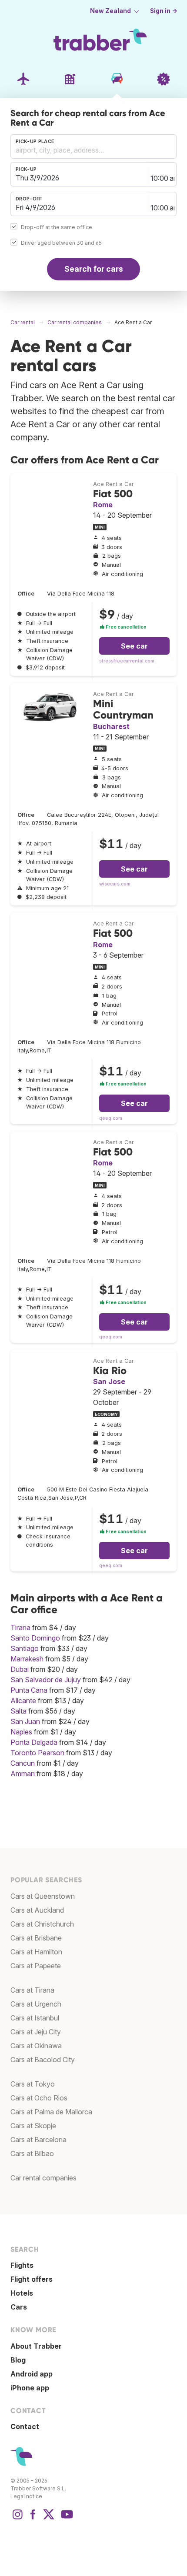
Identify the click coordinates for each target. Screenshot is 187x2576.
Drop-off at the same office (57, 227)
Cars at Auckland (37, 1910)
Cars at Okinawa (36, 2046)
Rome (103, 505)
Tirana (20, 1627)
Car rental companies (43, 2178)
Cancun (23, 1763)
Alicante (23, 1701)
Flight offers (32, 2279)
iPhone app (30, 2388)
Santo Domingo (35, 1638)
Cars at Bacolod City (43, 2060)
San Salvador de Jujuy (46, 1680)
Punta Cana (29, 1690)
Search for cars (94, 269)
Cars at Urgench (36, 2004)
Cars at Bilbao (32, 2153)
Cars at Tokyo (33, 2084)
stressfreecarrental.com (127, 661)
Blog (18, 2360)
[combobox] (93, 146)
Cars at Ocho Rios (39, 2098)
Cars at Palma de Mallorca (51, 2112)
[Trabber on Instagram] (17, 2519)
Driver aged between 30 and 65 (61, 243)
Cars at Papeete (36, 1966)
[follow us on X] (49, 2519)
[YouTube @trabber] (66, 2519)
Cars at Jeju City (36, 2032)
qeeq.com (111, 1118)
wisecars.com (115, 884)
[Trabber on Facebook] (33, 2519)
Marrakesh (27, 1659)
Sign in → (164, 11)
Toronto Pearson (37, 1753)
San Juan (25, 1721)
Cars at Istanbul (35, 2018)
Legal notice (26, 2496)
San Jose (109, 1381)
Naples (21, 1732)
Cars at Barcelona (38, 2140)
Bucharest (111, 726)
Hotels (22, 2293)
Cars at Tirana (32, 1990)
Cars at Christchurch (42, 1924)
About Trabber (36, 2346)
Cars (19, 2307)
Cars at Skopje (33, 2126)
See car (134, 646)
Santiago (25, 1648)
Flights (22, 2265)
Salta (18, 1711)
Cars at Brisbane (36, 1938)
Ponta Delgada (34, 1742)
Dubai (20, 1669)
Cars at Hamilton (36, 1952)
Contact (25, 2426)
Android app (32, 2374)
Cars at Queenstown (43, 1896)
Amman (23, 1774)
